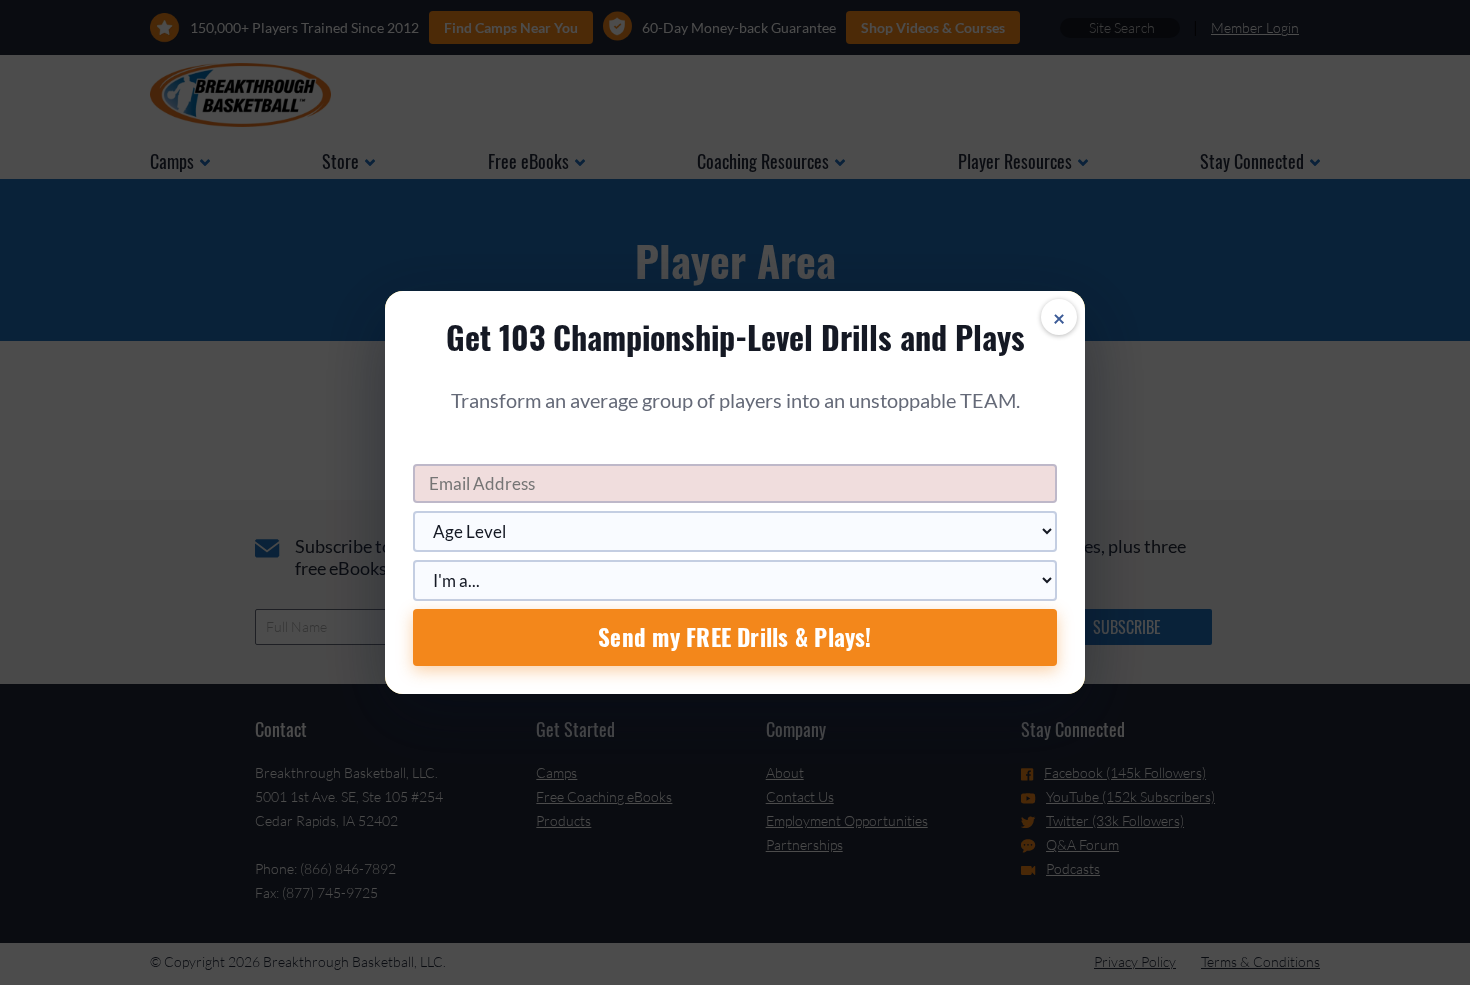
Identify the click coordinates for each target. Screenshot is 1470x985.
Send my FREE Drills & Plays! (734, 637)
